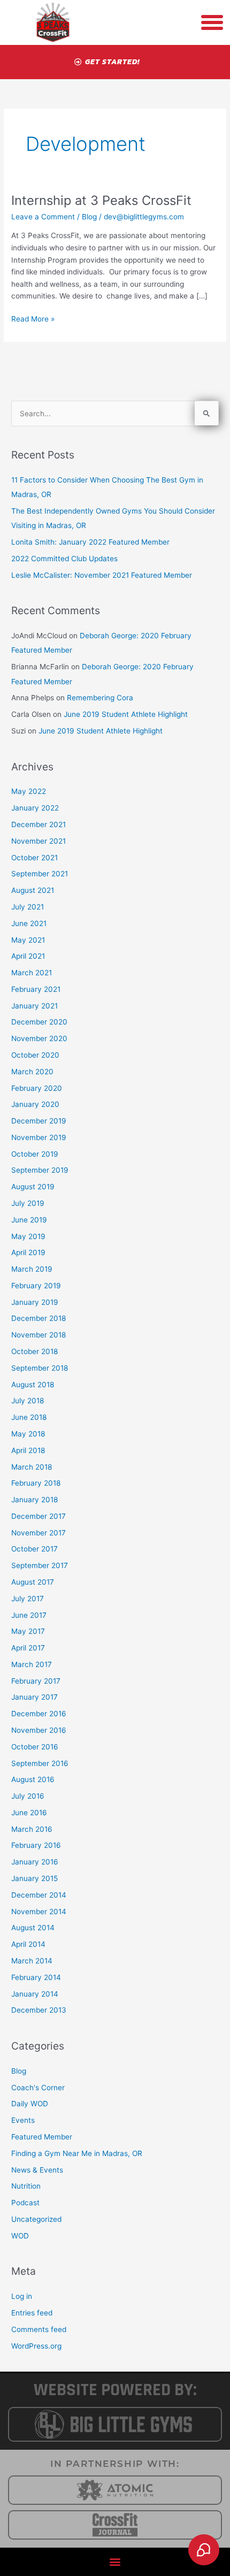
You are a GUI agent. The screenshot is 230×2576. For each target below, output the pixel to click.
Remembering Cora (100, 698)
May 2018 (28, 1434)
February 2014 (36, 1977)
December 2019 (39, 1121)
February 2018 (36, 1483)
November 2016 (39, 1730)
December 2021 (39, 824)
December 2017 (39, 1516)
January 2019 (35, 1302)
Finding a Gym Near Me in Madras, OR (77, 2153)
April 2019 (28, 1252)
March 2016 (32, 1829)
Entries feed (32, 2313)
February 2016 (36, 1845)
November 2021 (39, 841)
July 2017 (28, 1599)
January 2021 (34, 1006)
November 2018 (39, 1335)
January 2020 (35, 1104)
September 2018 (40, 1368)
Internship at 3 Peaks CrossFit (101, 200)
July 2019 (28, 1203)
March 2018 (32, 1467)
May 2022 (29, 791)
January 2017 (34, 1697)
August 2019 (33, 1187)
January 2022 (35, 808)
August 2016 (33, 1779)
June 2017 (29, 1615)
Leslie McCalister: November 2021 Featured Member (102, 575)
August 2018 (33, 1385)
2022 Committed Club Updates (64, 559)
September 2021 (40, 874)
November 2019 (39, 1137)
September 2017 (40, 1565)
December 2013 (39, 2010)
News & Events (37, 2170)
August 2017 (33, 1582)
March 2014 (32, 1961)
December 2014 (39, 1895)
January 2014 (35, 1994)
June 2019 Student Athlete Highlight (126, 714)
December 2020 (39, 1022)
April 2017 (28, 1648)
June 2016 (29, 1813)
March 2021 (32, 973)
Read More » (33, 318)
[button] (115, 2562)
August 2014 (33, 1928)
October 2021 (34, 858)
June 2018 (29, 1417)
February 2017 (36, 1681)
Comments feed (39, 2329)
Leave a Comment (43, 217)
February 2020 (37, 1088)
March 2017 (32, 1664)
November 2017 (39, 1533)
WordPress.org (36, 2346)
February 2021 (36, 989)
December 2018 (39, 1318)
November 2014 (39, 1912)
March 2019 (32, 1269)
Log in (22, 2296)
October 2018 (34, 1351)
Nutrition (26, 2186)
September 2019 (40, 1170)
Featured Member (42, 2137)
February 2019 (36, 1286)
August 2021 (33, 890)
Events (23, 2120)
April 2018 (28, 1450)
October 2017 (34, 1549)
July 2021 (28, 907)
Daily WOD (30, 2104)
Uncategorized (36, 2219)
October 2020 (35, 1055)
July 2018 (28, 1401)
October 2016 (35, 1747)
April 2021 (28, 956)
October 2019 (35, 1154)
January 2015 (34, 1878)
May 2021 (28, 940)
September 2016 (40, 1763)
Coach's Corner (38, 2088)
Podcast (25, 2203)
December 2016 (39, 1714)
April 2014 (28, 1944)
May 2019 (28, 1236)
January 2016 (35, 1862)
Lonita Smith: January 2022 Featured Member (90, 542)
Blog (89, 217)
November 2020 (39, 1038)
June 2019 (29, 1220)
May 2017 (28, 1631)
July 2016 (28, 1796)
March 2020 (32, 1072)
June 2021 (29, 923)
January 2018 (34, 1500)
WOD (20, 2236)
